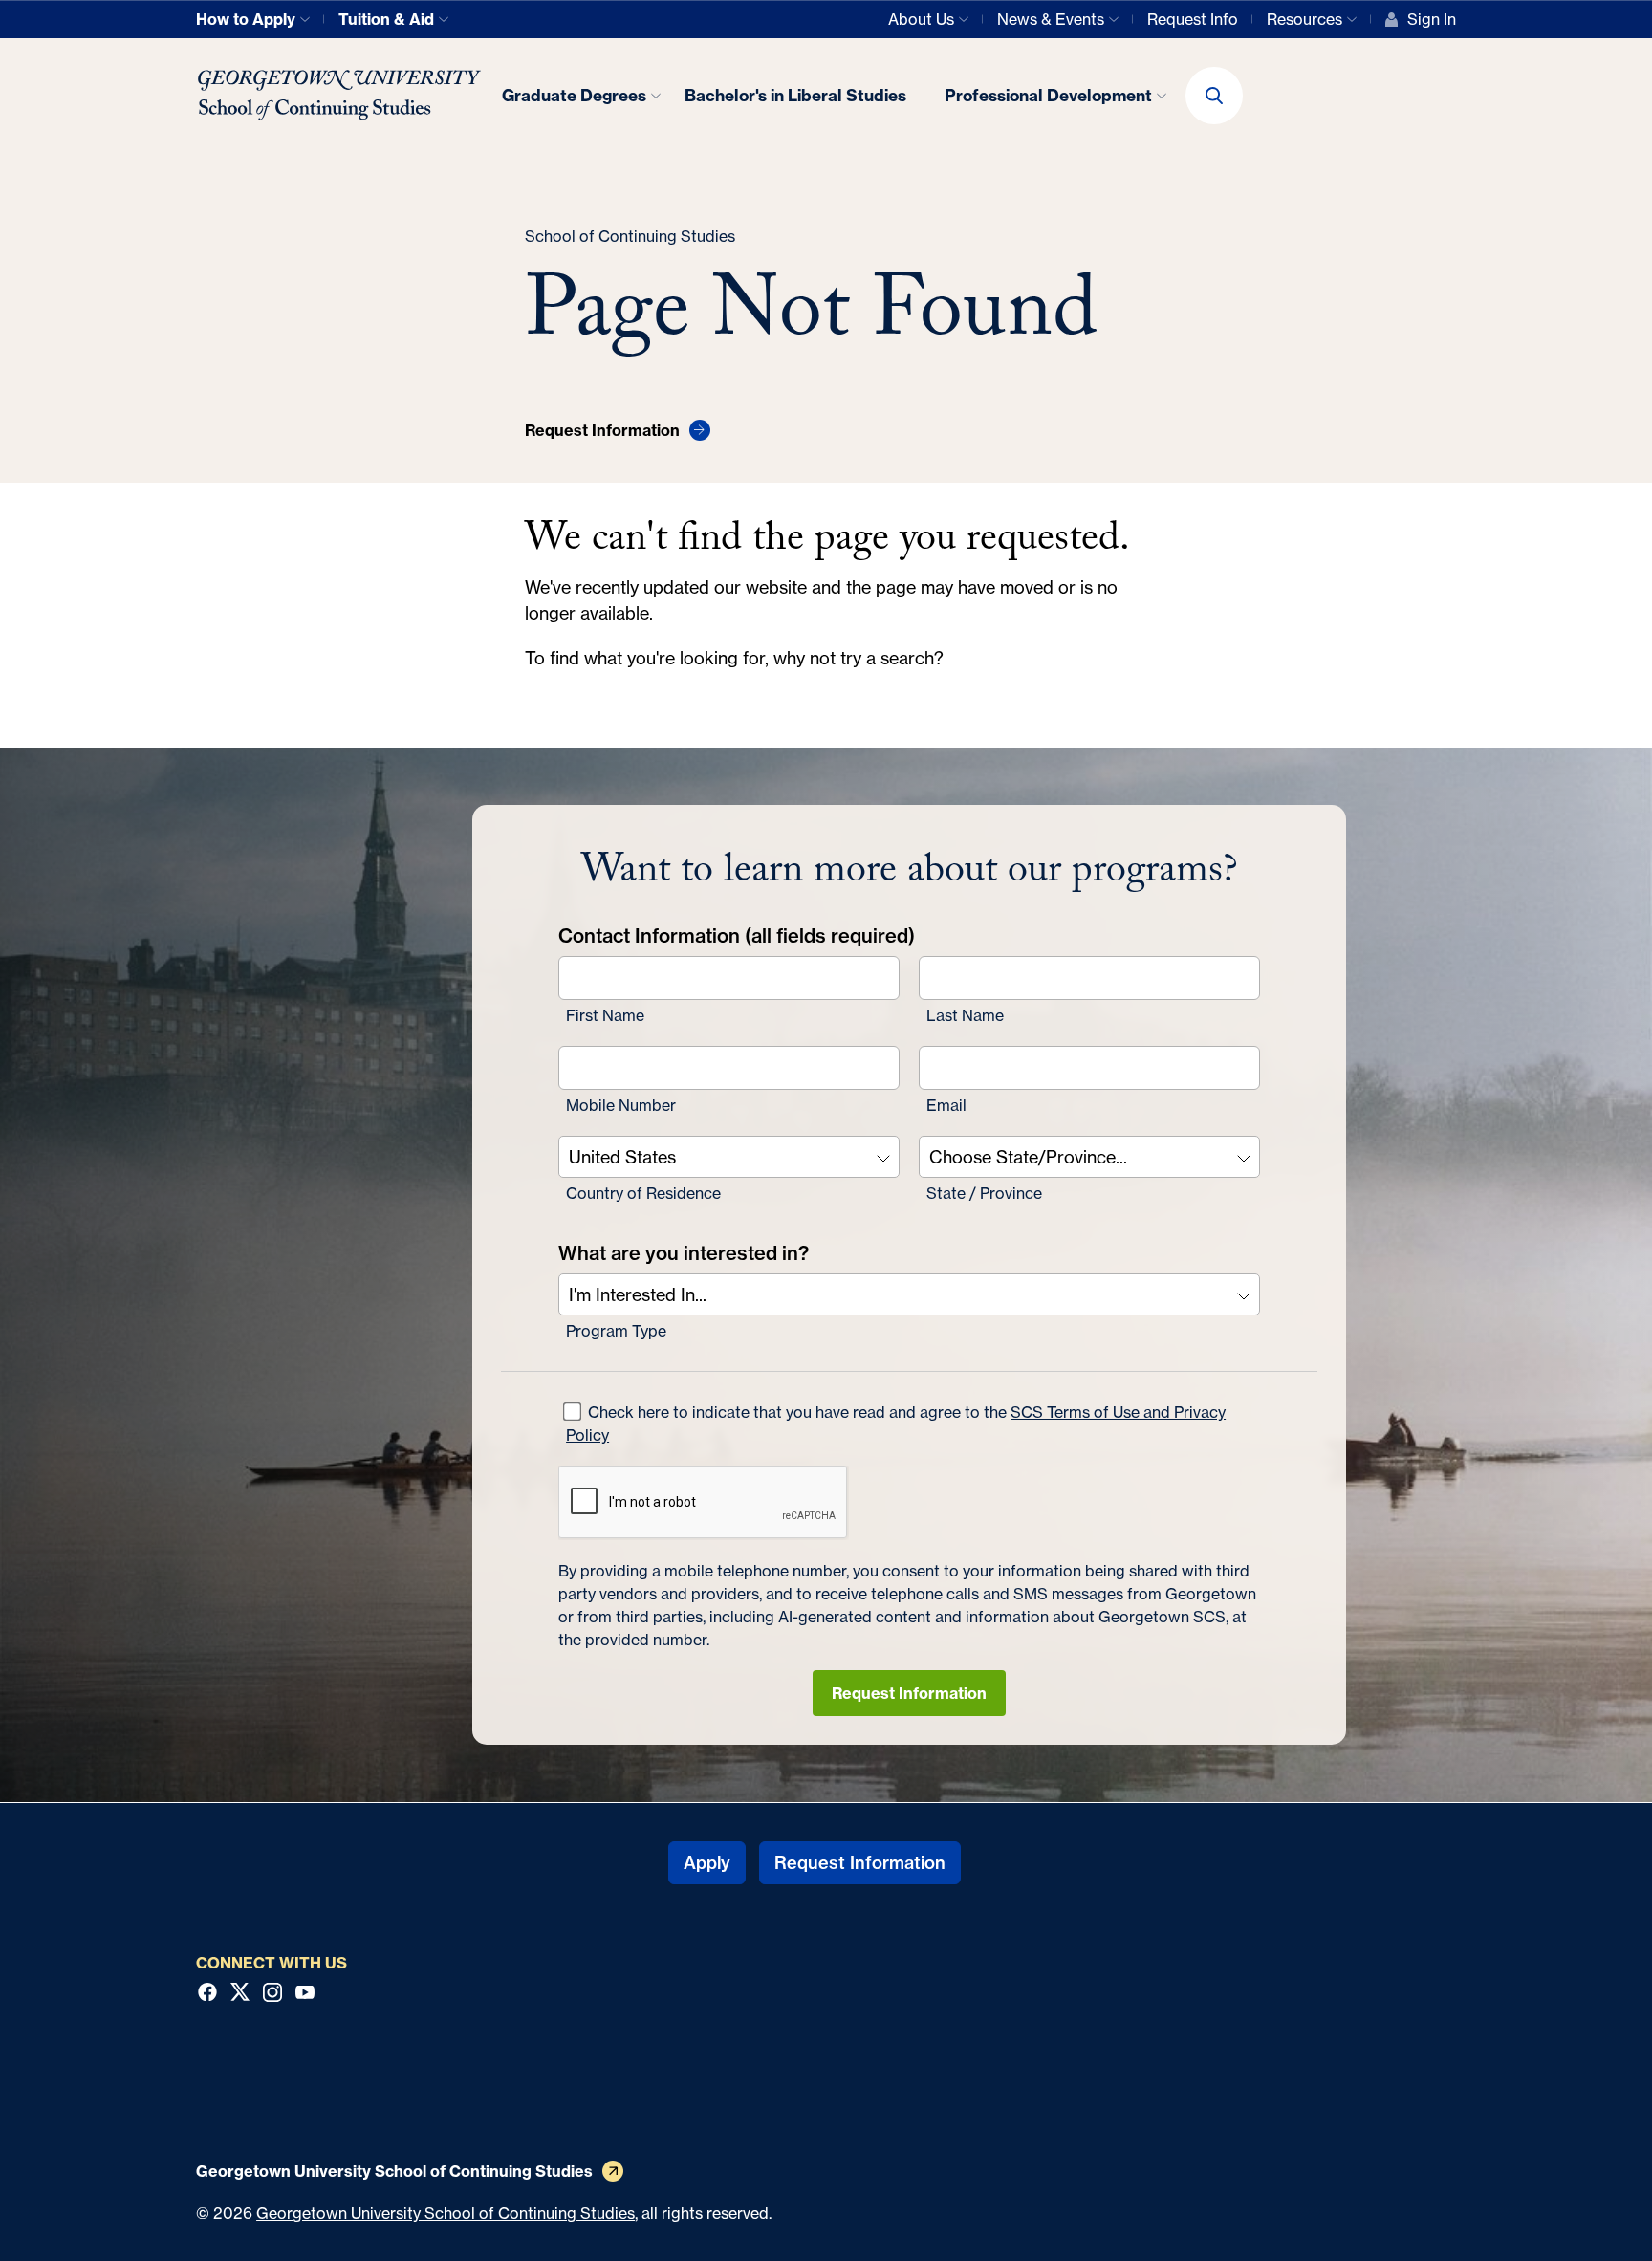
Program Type (616, 1331)
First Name (605, 1015)
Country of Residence (643, 1193)
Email (946, 1105)
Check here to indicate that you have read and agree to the (896, 1424)
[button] (1214, 96)
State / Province (984, 1193)
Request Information (909, 1693)
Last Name (965, 1015)
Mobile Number (621, 1105)
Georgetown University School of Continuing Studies (446, 2213)
